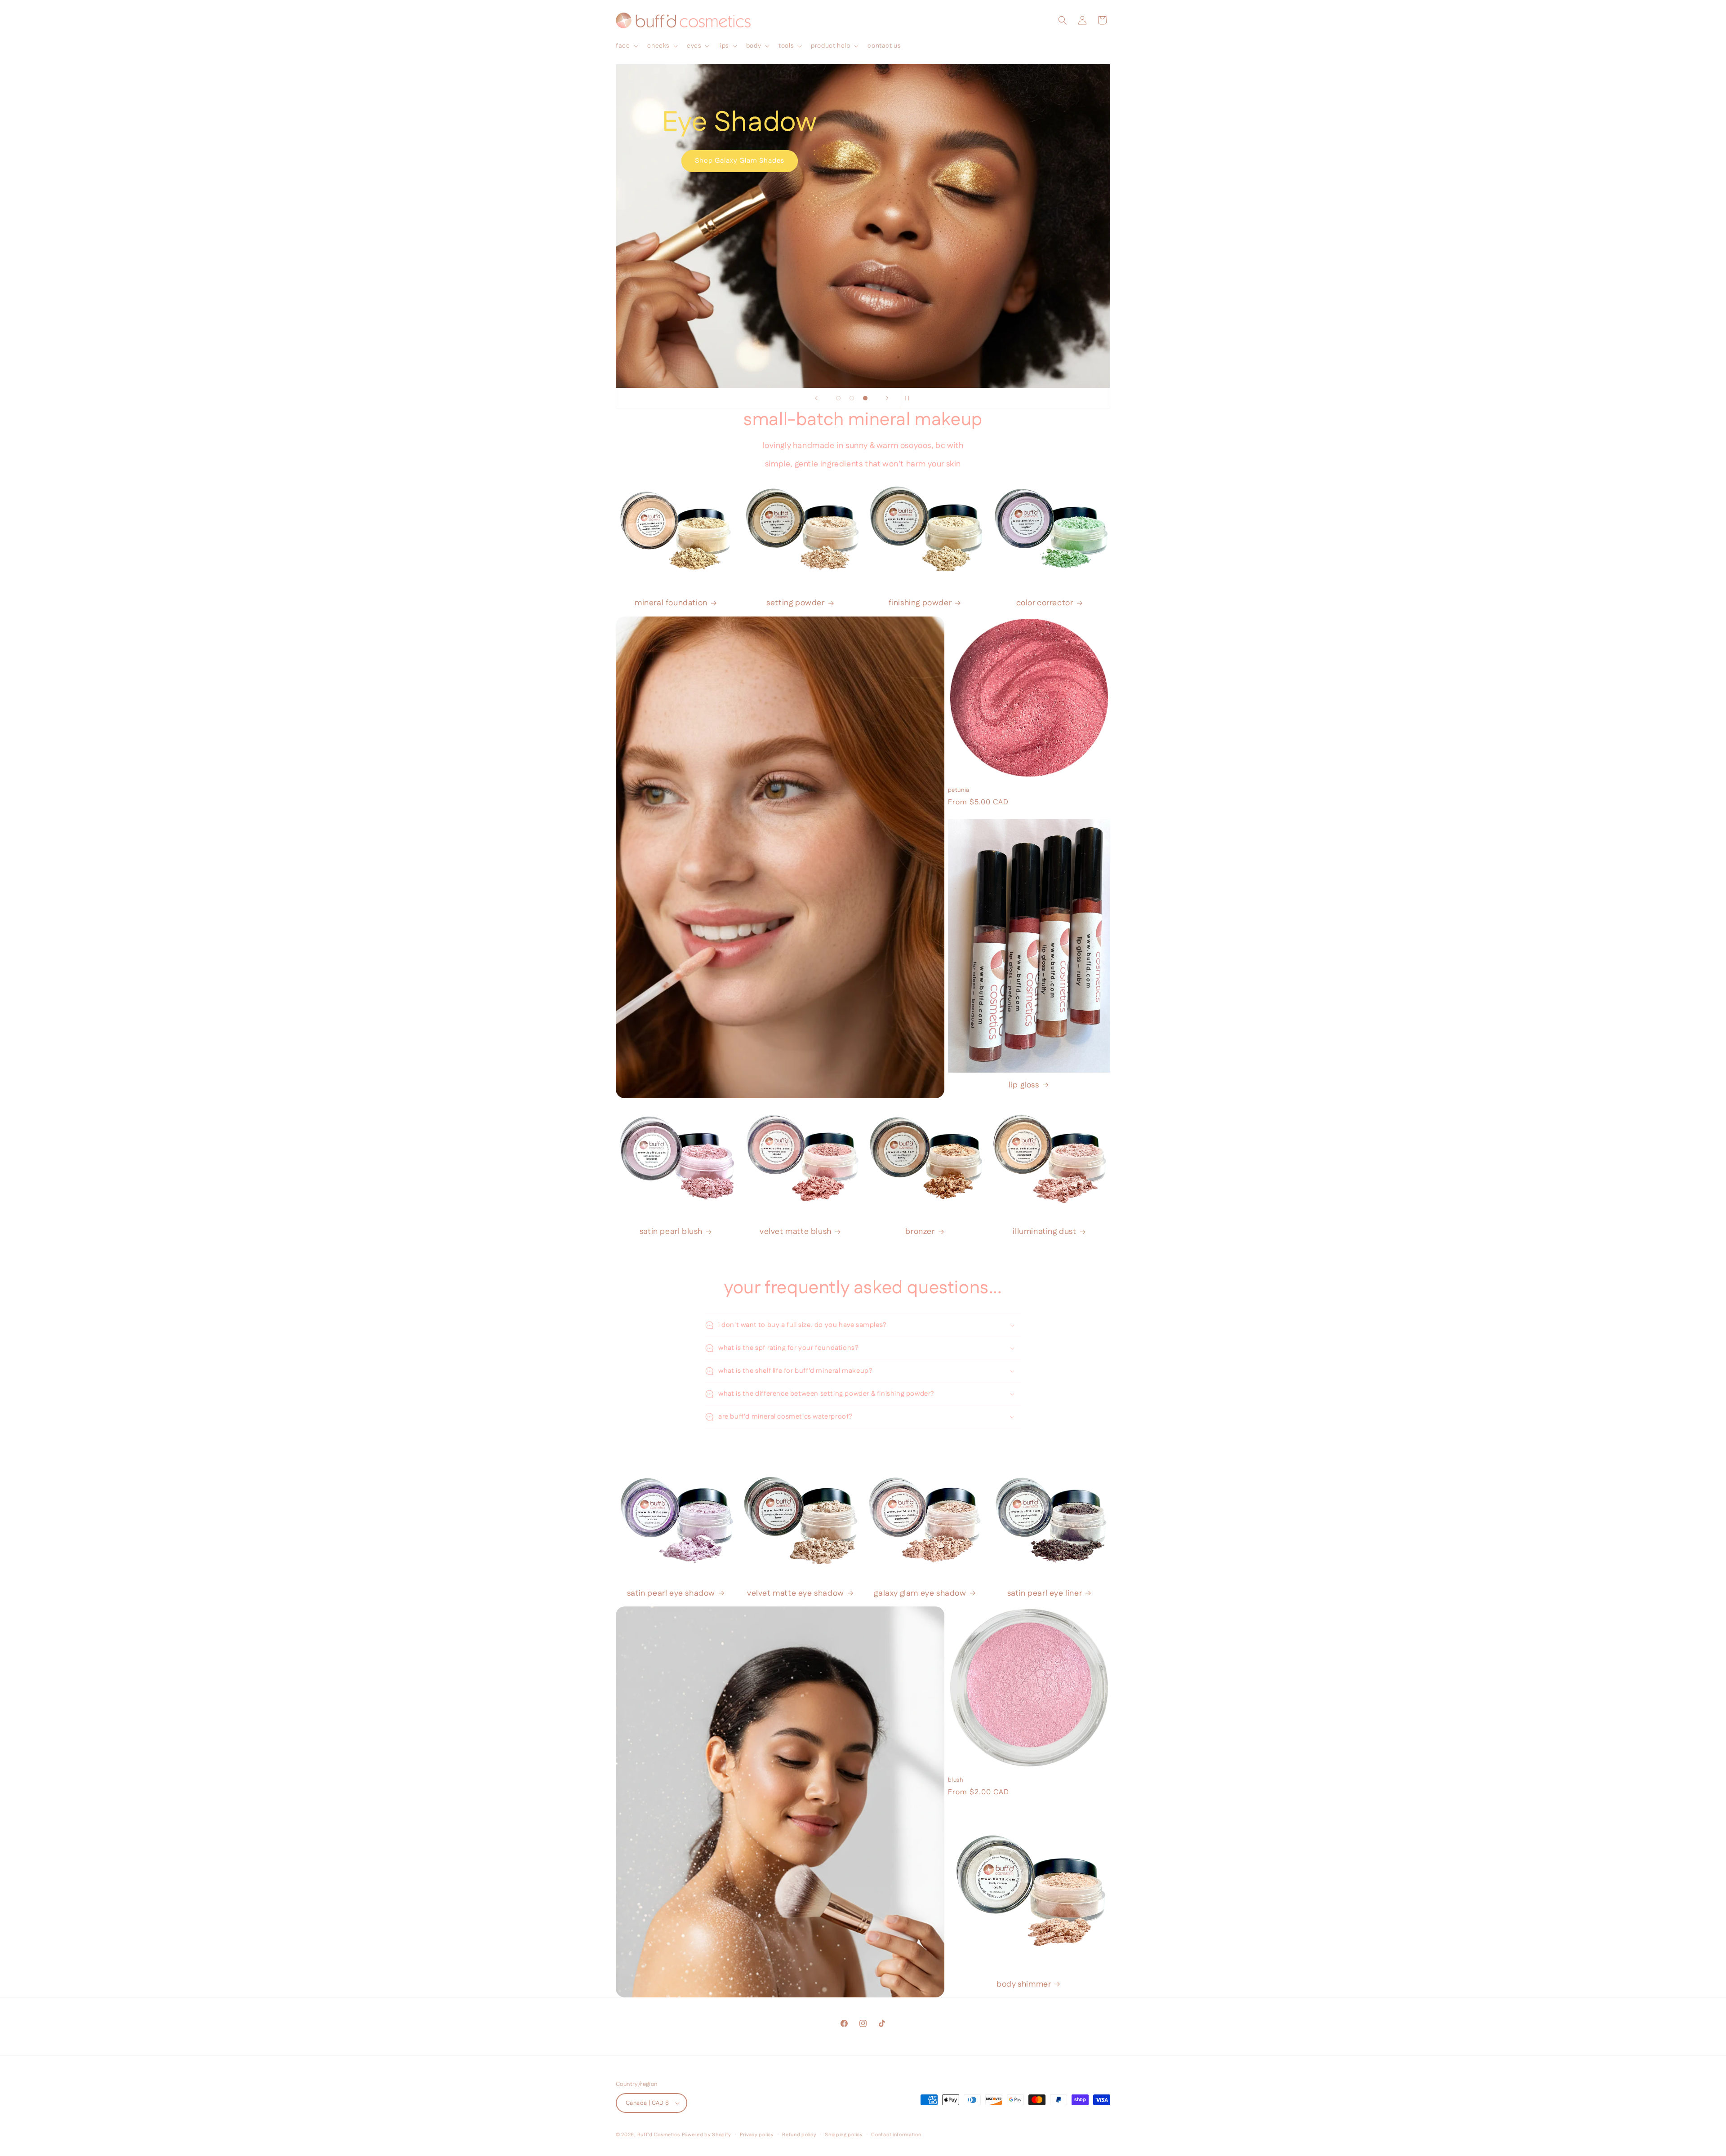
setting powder (795, 603)
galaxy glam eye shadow (920, 1594)
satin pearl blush (671, 1232)
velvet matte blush (796, 1232)
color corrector (1045, 603)
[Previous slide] (816, 398)
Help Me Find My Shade (863, 251)
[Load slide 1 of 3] (838, 398)
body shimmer (1024, 1985)
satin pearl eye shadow (671, 1594)
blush (956, 1780)
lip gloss (1024, 1085)
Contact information (896, 2135)
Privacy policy (757, 2135)
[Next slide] (887, 398)
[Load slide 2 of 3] (852, 398)
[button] (626, 46)
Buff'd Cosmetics (659, 2135)
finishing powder (920, 603)
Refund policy (799, 2135)
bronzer (920, 1232)
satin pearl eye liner (1045, 1594)
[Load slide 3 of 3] (865, 398)
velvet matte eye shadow (796, 1594)
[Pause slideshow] (910, 398)
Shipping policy (844, 2135)
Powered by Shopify (707, 2135)
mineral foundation (671, 603)
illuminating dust (1044, 1232)
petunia (959, 790)
